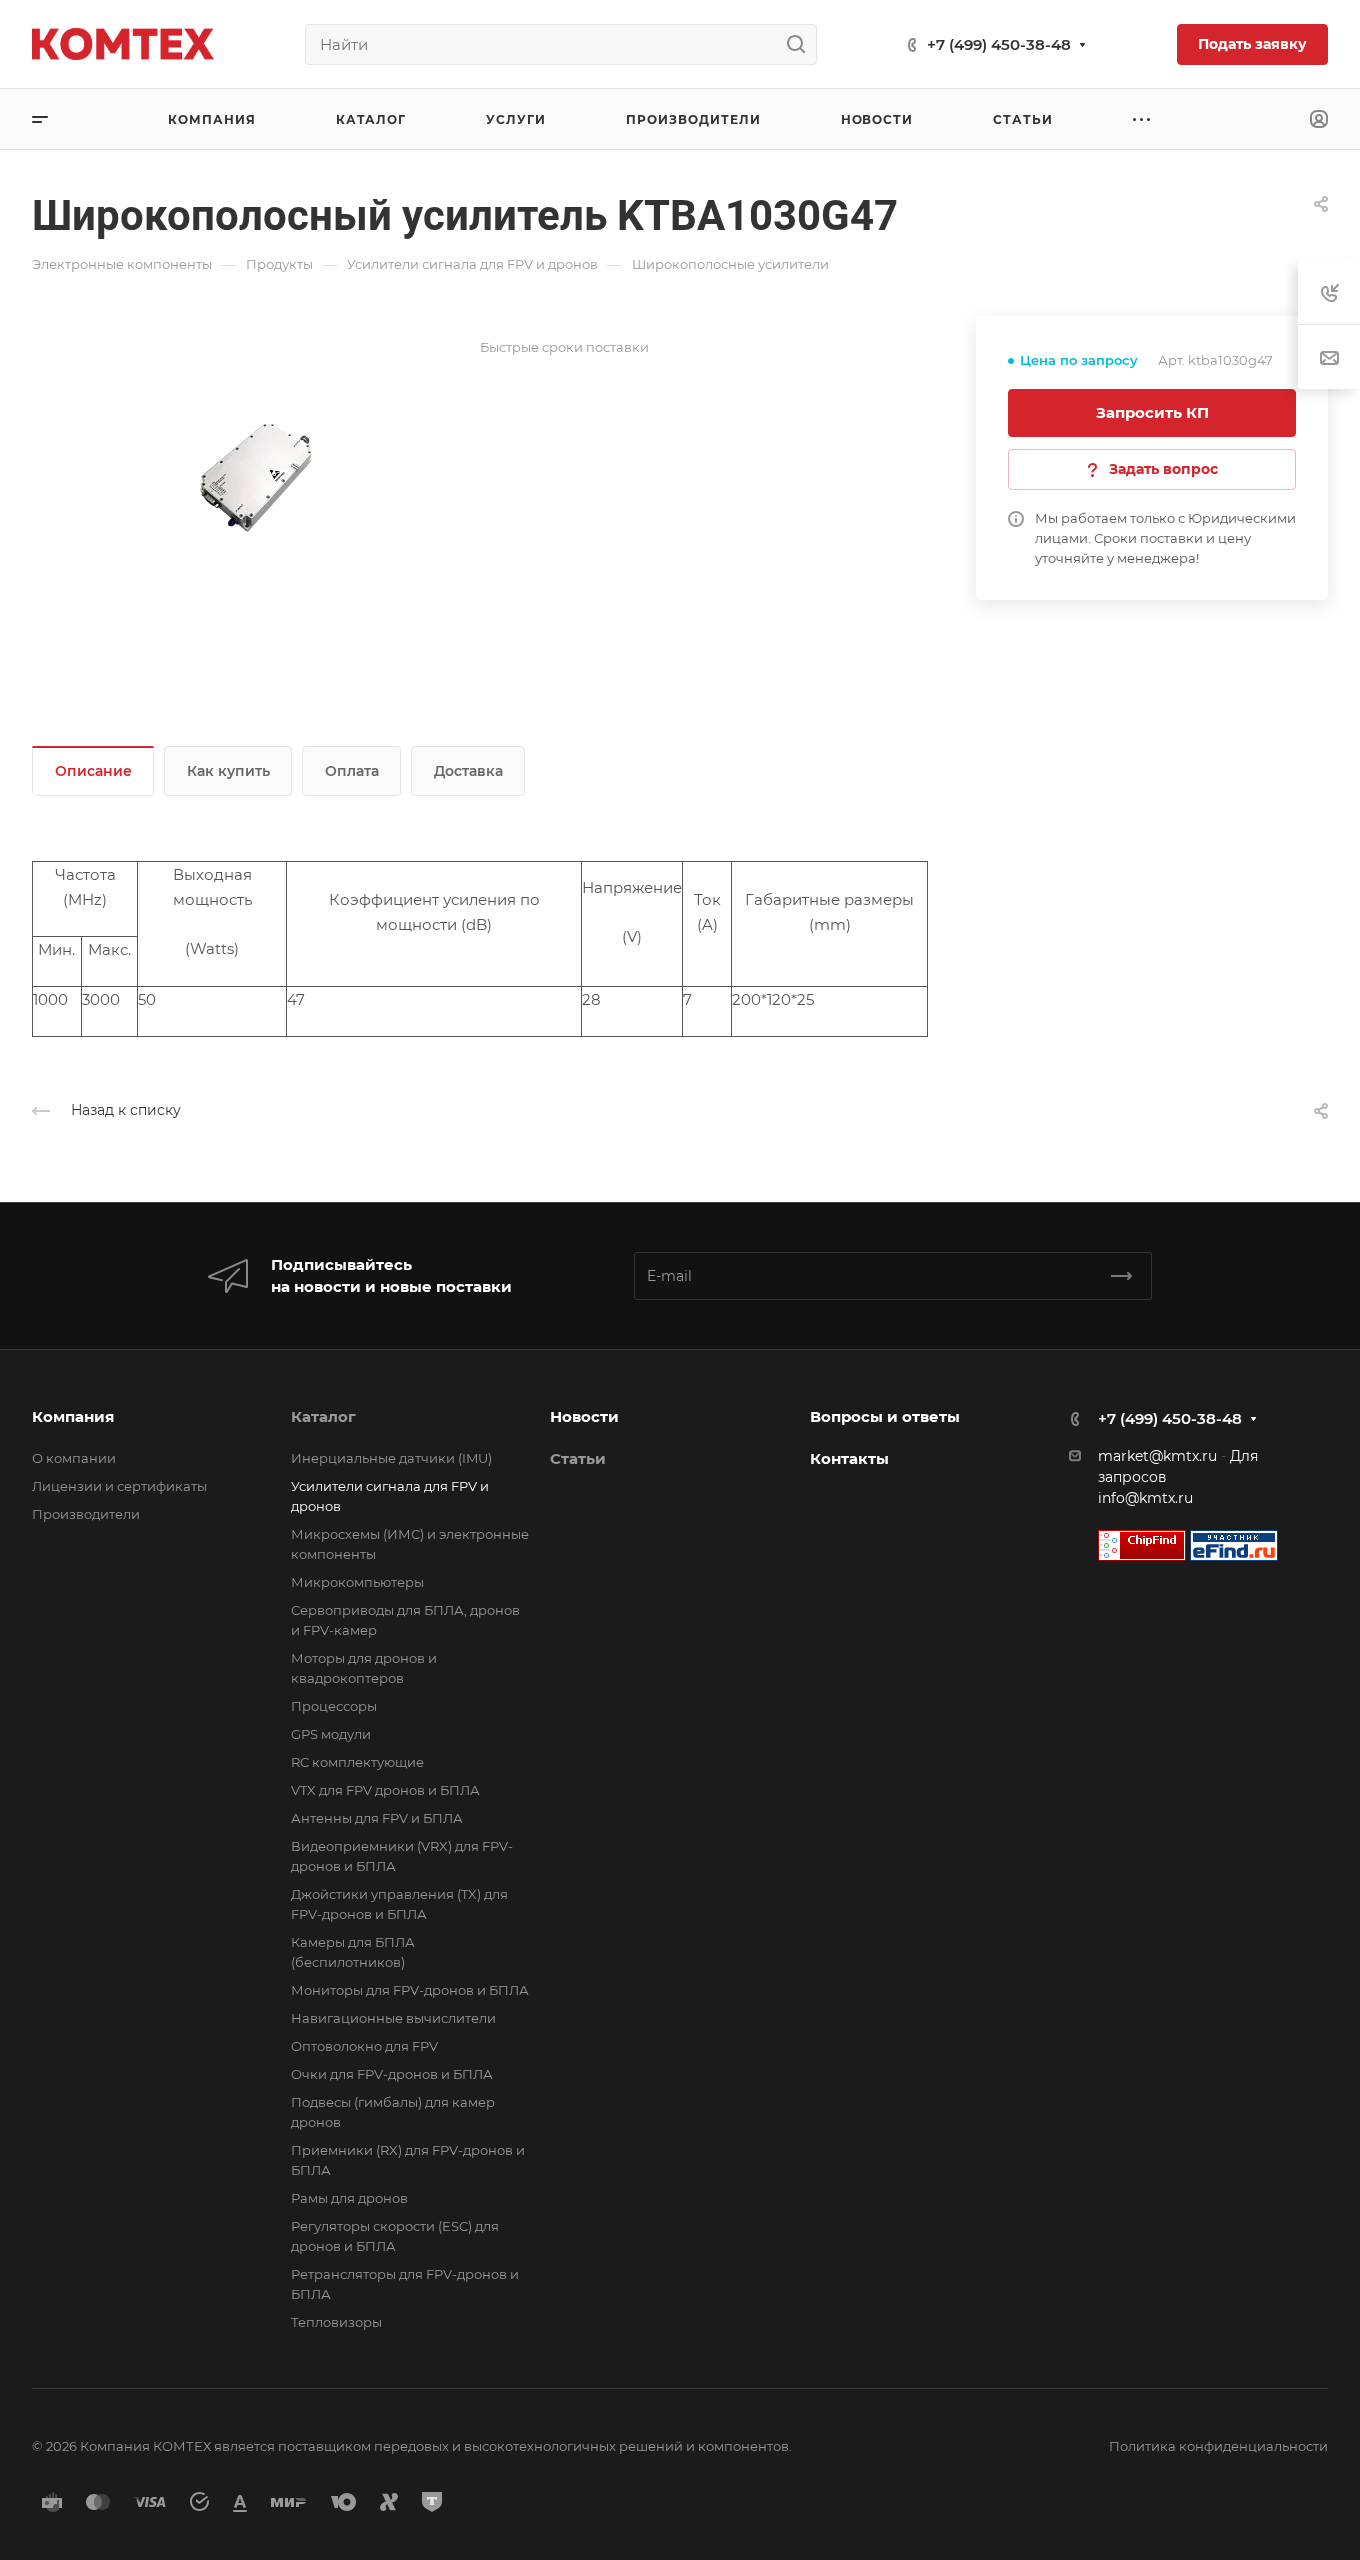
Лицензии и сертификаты (119, 1486)
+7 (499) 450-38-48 (999, 44)
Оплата (352, 771)
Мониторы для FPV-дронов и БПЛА (410, 1990)
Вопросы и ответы (885, 1416)
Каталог (323, 1416)
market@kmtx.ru (1157, 1456)
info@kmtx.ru (1145, 1498)
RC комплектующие (357, 1762)
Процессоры (334, 1706)
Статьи (578, 1458)
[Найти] (801, 44)
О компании (74, 1458)
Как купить (228, 771)
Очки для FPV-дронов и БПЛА (392, 2074)
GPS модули (331, 1734)
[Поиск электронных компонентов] (1234, 1544)
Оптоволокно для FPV (364, 2046)
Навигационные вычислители (393, 2018)
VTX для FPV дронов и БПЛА (385, 1790)
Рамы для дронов (349, 2198)
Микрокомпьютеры (357, 1582)
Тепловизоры (336, 2322)
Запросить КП (1152, 412)
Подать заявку (1252, 44)
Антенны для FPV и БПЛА (377, 1818)
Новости (584, 1416)
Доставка (468, 771)
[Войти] (1319, 119)
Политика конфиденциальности (1218, 2446)
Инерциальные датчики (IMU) (391, 1458)
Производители (86, 1514)
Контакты (849, 1458)
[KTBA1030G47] (256, 477)
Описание (93, 771)
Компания (73, 1416)
